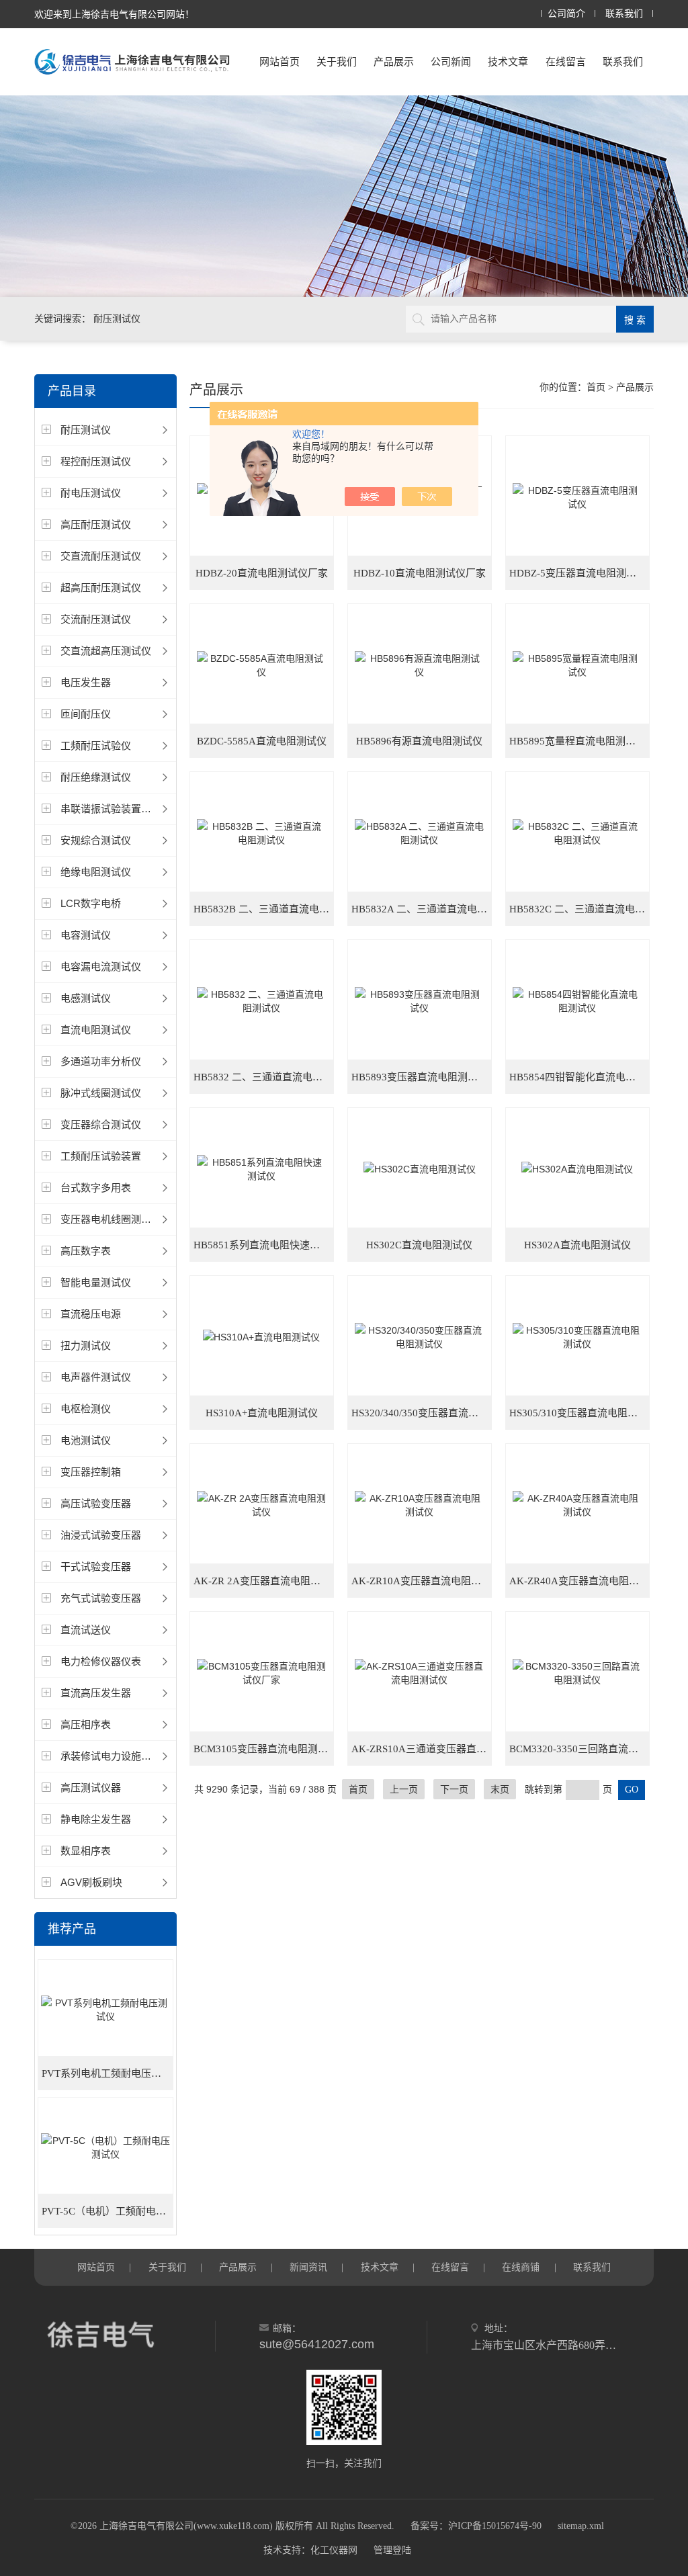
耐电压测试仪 (91, 493)
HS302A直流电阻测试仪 (577, 1245)
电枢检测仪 (86, 1409)
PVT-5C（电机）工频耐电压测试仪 (107, 2211)
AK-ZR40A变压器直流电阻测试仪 (579, 1581)
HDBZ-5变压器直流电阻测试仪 (578, 573)
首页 (596, 387)
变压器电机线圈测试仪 (111, 1219)
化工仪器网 (334, 2550)
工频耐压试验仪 (96, 745)
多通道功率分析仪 (101, 1061)
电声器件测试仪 (96, 1377)
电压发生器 (86, 682)
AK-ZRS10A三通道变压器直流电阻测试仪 (422, 1749)
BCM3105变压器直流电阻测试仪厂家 (264, 1749)
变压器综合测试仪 (101, 1124)
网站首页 (279, 61)
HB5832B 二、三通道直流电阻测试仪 (264, 909)
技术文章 (508, 61)
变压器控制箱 (91, 1472)
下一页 (454, 1789)
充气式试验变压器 (101, 1598)
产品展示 (394, 61)
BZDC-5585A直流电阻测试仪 (262, 741)
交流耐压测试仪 (96, 619)
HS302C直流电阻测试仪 (419, 1245)
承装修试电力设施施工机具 (121, 1756)
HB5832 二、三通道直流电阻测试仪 (264, 1077)
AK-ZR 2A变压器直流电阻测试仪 (264, 1581)
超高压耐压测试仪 (101, 588)
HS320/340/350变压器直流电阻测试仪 (422, 1413)
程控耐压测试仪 (96, 461)
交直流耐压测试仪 (101, 556)
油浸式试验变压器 (101, 1535)
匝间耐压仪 (86, 714)
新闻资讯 (308, 2267)
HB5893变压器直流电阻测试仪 (420, 1077)
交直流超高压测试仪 (106, 651)
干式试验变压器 (96, 1566)
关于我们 (337, 61)
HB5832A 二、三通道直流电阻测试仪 (422, 909)
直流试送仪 (86, 1630)
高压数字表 (86, 1251)
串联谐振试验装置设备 (111, 809)
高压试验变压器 (96, 1503)
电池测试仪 (86, 1440)
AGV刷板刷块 (91, 1882)
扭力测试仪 (86, 1345)
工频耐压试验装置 (101, 1156)
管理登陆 (392, 2550)
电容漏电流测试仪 (101, 967)
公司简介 (566, 14)
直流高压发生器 (96, 1693)
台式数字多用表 (96, 1188)
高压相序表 (86, 1724)
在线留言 (566, 61)
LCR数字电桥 (91, 903)
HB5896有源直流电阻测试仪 (419, 741)
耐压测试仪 (86, 430)
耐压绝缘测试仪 (96, 777)
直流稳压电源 (91, 1314)
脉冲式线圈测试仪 (101, 1093)
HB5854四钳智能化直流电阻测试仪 (579, 1077)
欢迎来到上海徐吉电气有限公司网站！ (114, 14)
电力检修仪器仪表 (101, 1661)
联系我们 (624, 14)
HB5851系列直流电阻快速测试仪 (264, 1245)
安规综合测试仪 (96, 840)
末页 (500, 1789)
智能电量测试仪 (96, 1282)
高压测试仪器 (91, 1788)
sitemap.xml (581, 2526)
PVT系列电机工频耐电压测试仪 (107, 2073)
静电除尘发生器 (96, 1819)
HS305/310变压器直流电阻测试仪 (579, 1413)
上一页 (404, 1789)
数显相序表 (86, 1851)
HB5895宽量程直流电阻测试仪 (577, 741)
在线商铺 (521, 2267)
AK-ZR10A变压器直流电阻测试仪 (422, 1581)
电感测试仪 (86, 998)
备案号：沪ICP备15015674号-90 (476, 2526)
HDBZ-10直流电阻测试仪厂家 (420, 573)
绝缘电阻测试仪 (96, 872)
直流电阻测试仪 (96, 1030)
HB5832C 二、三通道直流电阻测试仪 (579, 909)
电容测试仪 (86, 935)
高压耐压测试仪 (96, 524)
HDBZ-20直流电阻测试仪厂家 (262, 573)
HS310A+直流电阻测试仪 (262, 1413)
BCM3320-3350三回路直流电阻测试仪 (579, 1749)
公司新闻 (451, 61)
